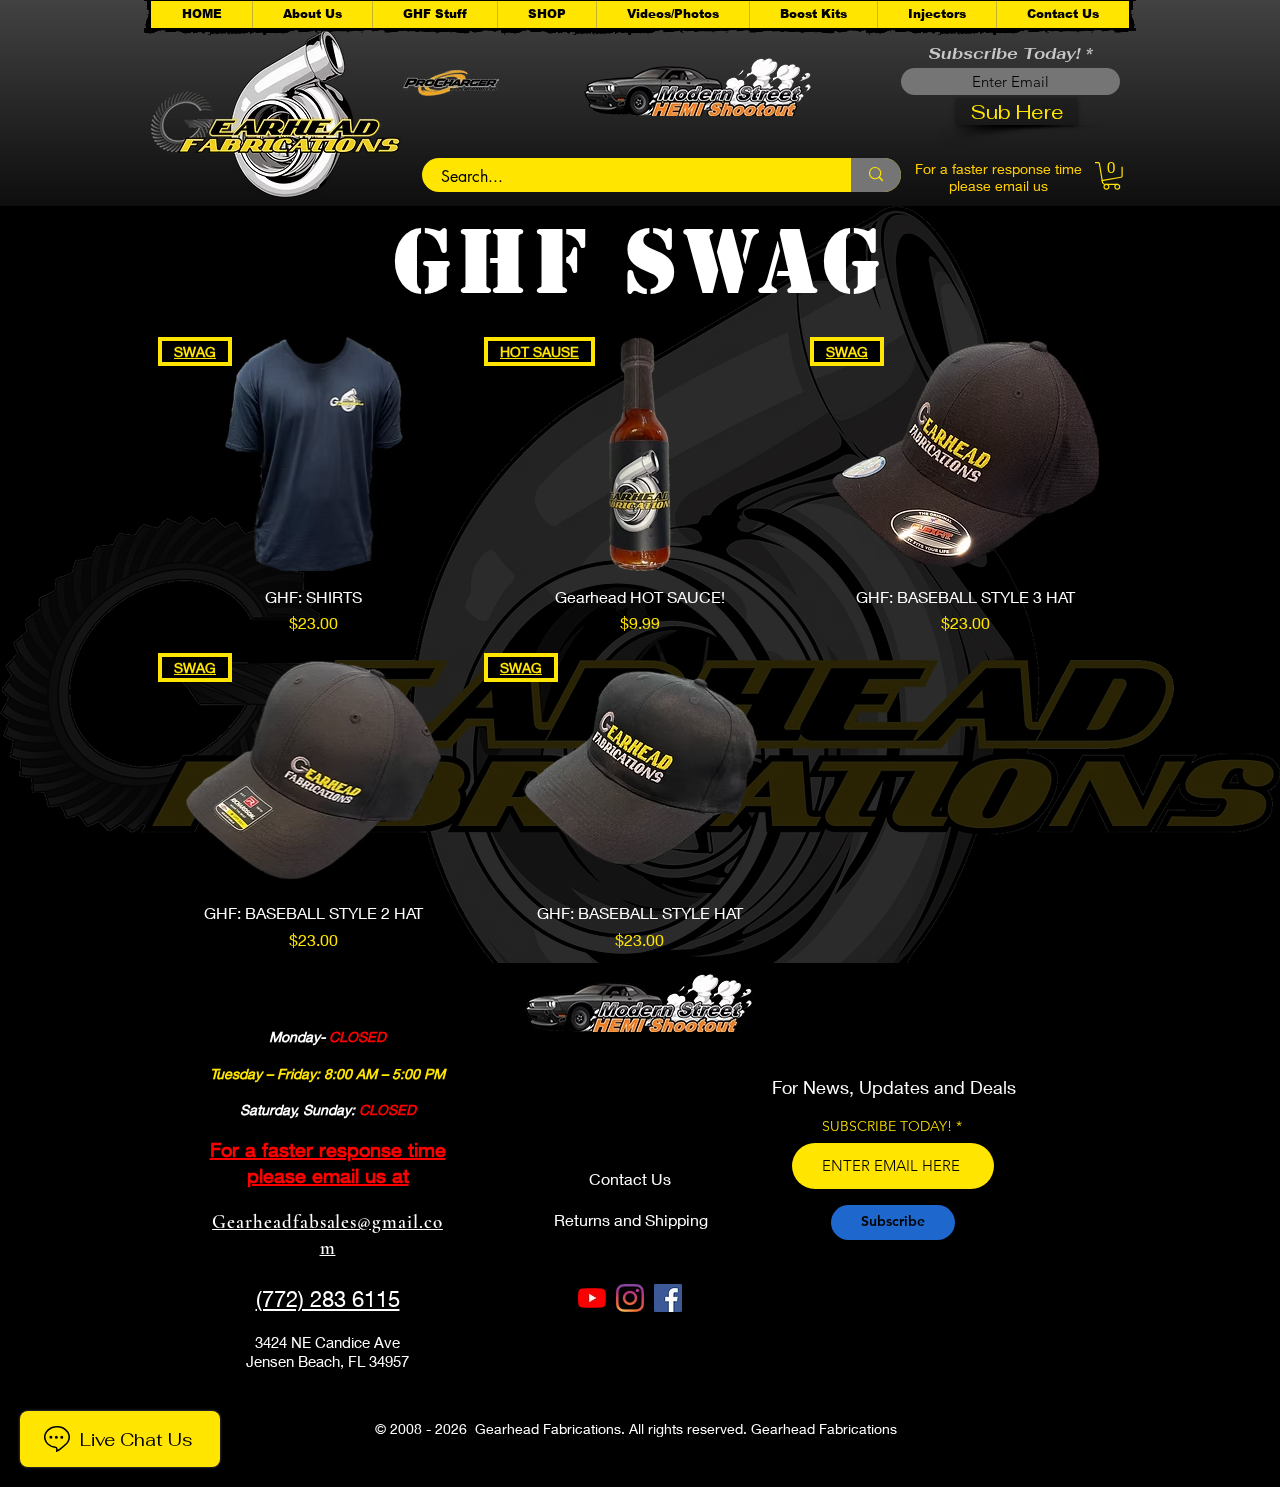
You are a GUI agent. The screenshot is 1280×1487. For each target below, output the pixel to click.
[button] (434, 14)
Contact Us (630, 1178)
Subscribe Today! (1004, 54)
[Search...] (876, 175)
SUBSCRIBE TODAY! (887, 1126)
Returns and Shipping (631, 1219)
